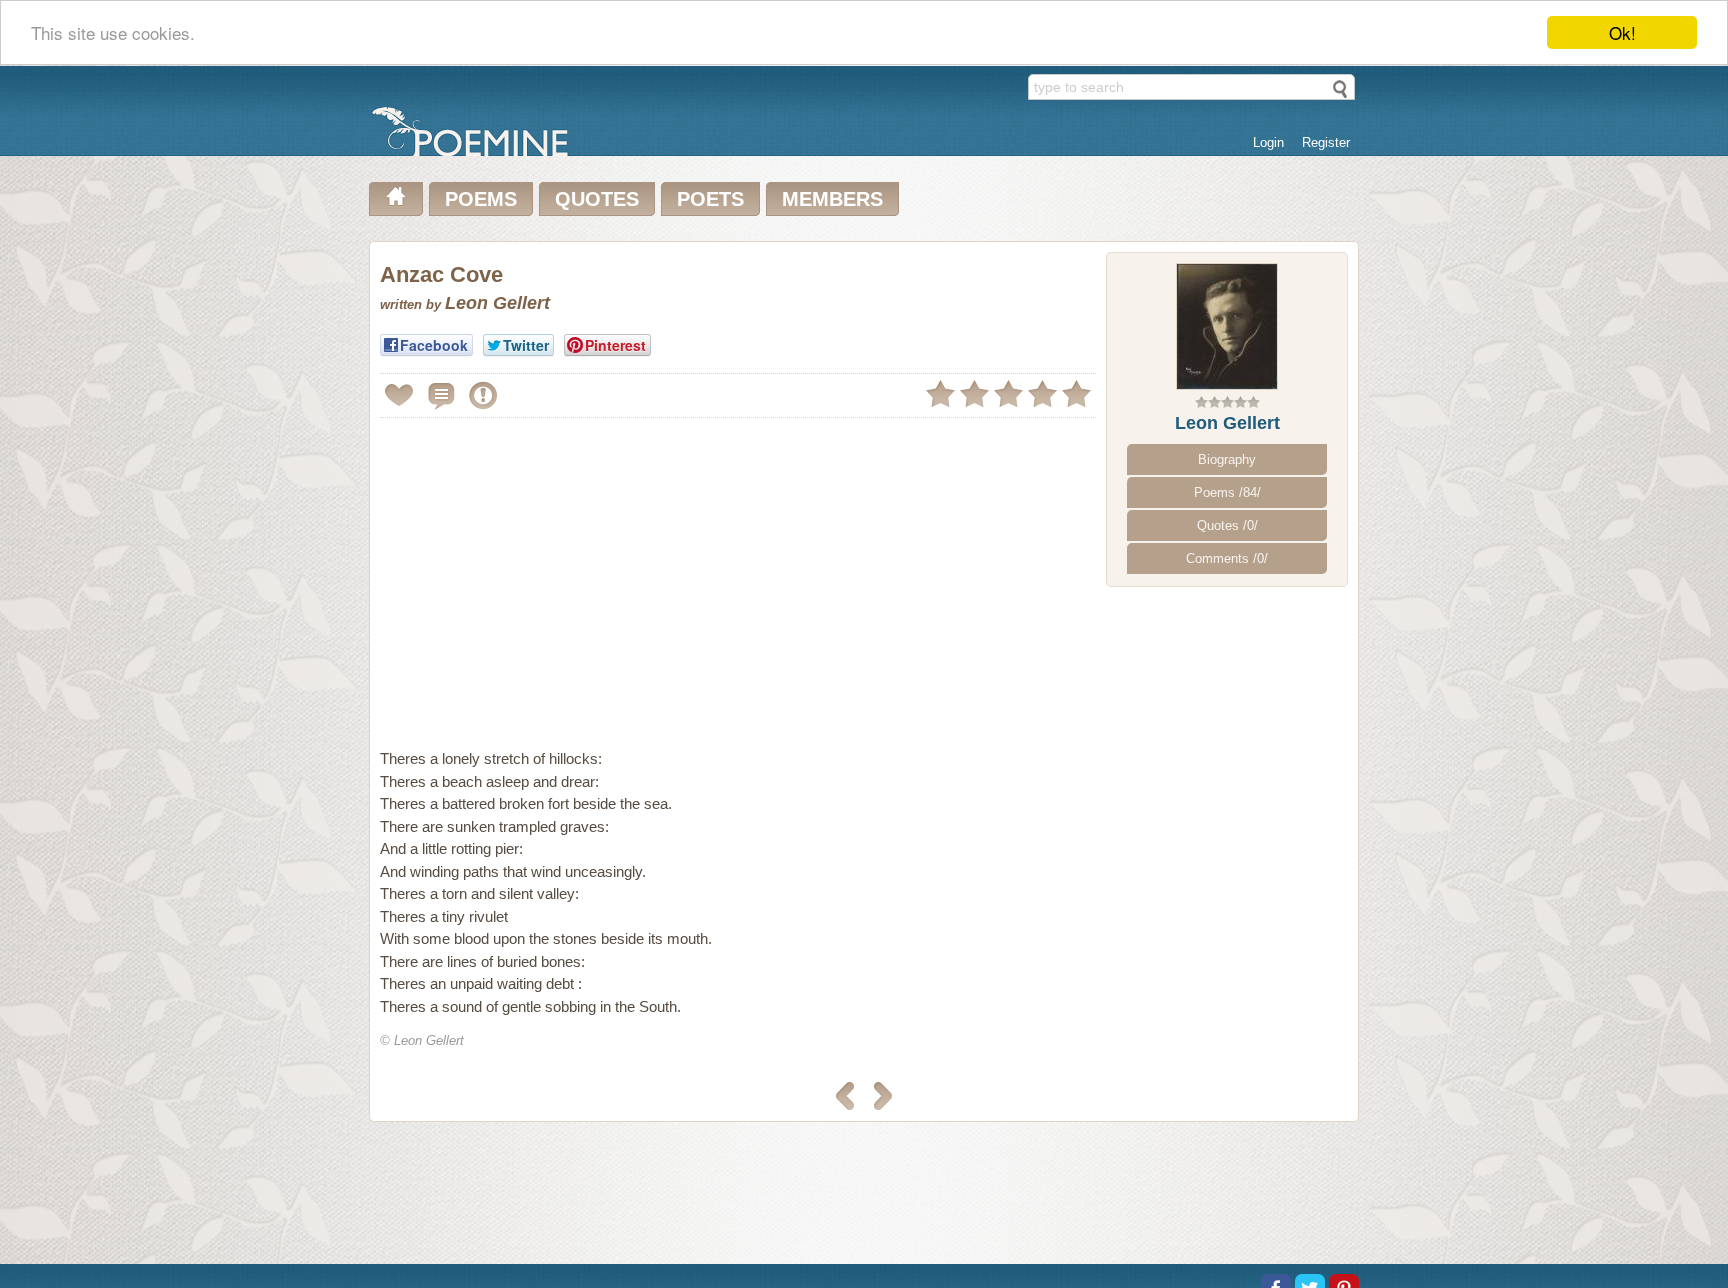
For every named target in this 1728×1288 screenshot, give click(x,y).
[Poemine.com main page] (396, 199)
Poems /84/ (1227, 492)
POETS (710, 199)
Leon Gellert (1227, 423)
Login (1268, 142)
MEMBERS (832, 199)
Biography (1227, 459)
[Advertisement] (548, 564)
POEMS (481, 199)
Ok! (1622, 32)
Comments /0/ (1227, 558)
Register (1326, 142)
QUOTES (597, 199)
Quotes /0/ (1227, 525)
